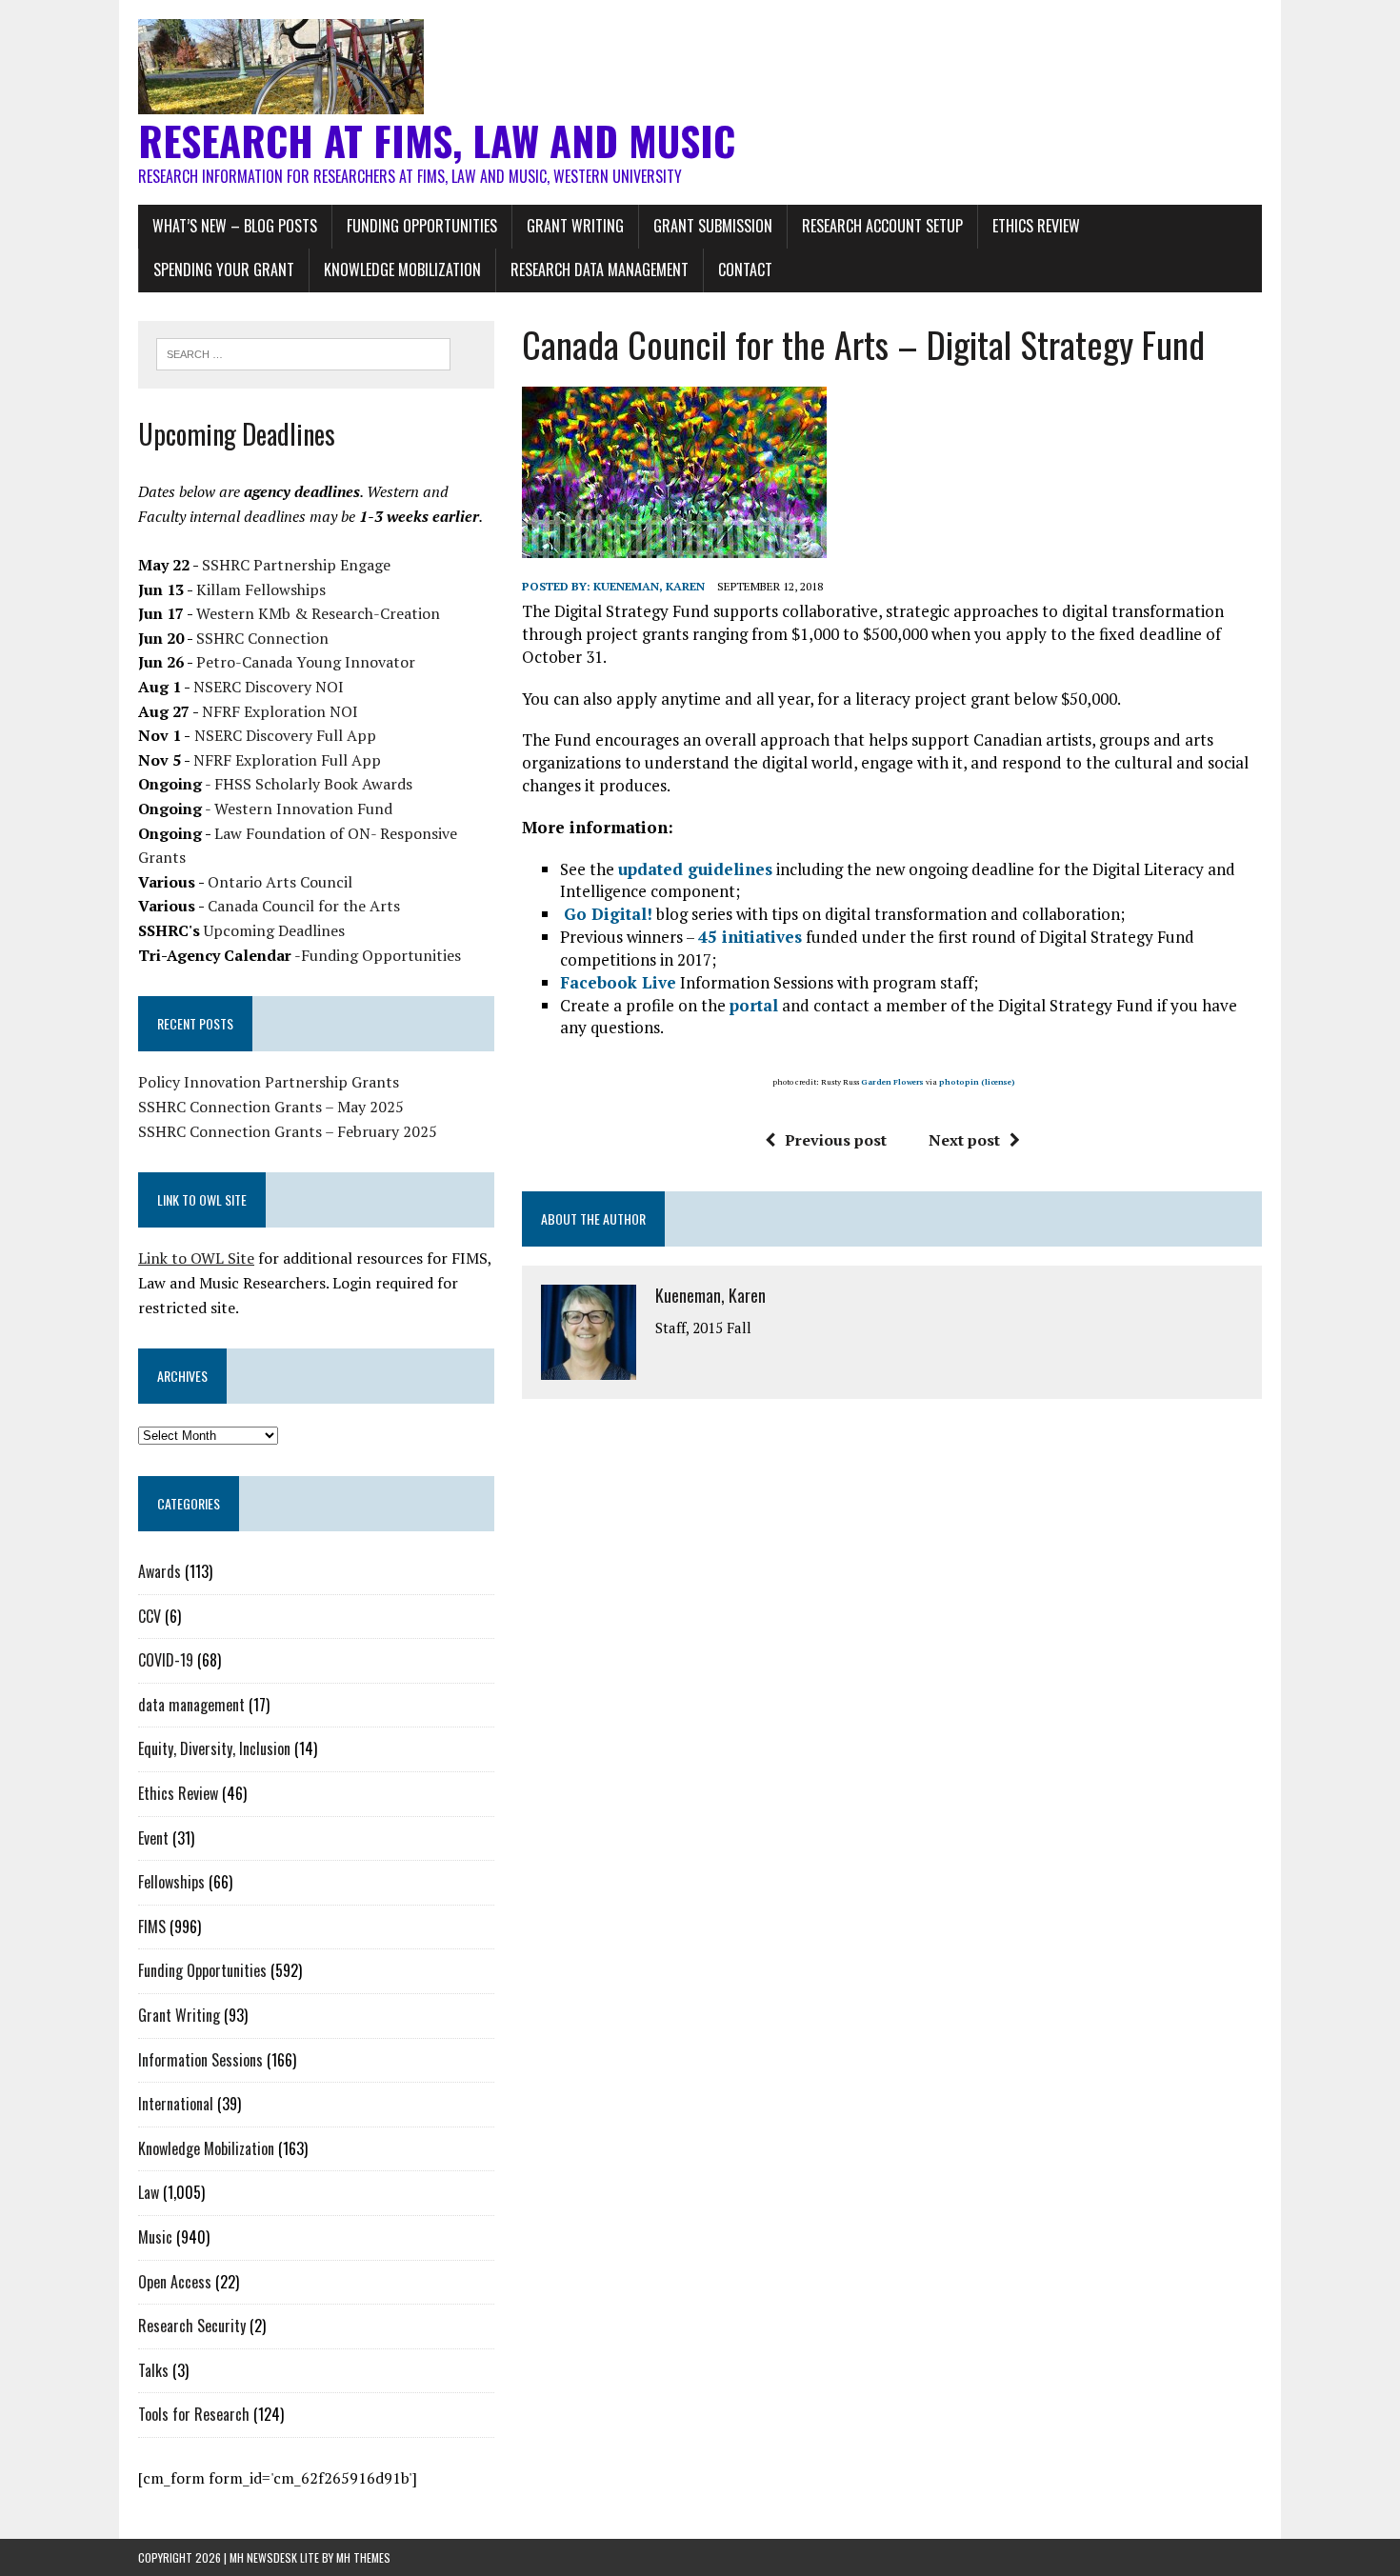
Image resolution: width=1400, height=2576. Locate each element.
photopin (959, 1082)
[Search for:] (303, 352)
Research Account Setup (882, 226)
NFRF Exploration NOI (280, 711)
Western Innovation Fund (303, 809)
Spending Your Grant (224, 270)
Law (149, 2192)
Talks (153, 2370)
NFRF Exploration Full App (287, 760)
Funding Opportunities (422, 226)
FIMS (152, 1927)
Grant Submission (713, 226)
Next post (964, 1140)
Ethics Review (1036, 226)
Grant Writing (575, 226)
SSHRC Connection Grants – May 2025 (271, 1107)
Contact (745, 270)
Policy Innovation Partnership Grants (269, 1082)
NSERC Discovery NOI (269, 687)
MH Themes (363, 2557)
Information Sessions (200, 2060)
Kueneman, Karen (649, 586)
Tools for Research (194, 2414)
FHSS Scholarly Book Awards (313, 784)
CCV (150, 1616)
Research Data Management (600, 270)
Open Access (175, 2282)
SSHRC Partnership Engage (296, 565)
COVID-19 (166, 1660)
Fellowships (171, 1882)
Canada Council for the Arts (304, 906)
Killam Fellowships (261, 589)
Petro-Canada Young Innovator (306, 662)
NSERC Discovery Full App (285, 735)
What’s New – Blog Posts (235, 226)
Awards (160, 1571)
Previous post (836, 1140)
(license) (998, 1082)
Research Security (192, 2326)
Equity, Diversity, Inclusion (214, 1748)
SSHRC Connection (262, 638)
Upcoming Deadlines (274, 930)
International (176, 2104)
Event (153, 1838)
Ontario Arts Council (280, 882)
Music (155, 2237)
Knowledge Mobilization (402, 270)
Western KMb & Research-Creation (318, 613)
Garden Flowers (892, 1082)
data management (191, 1705)
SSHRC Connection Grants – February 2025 (288, 1131)
